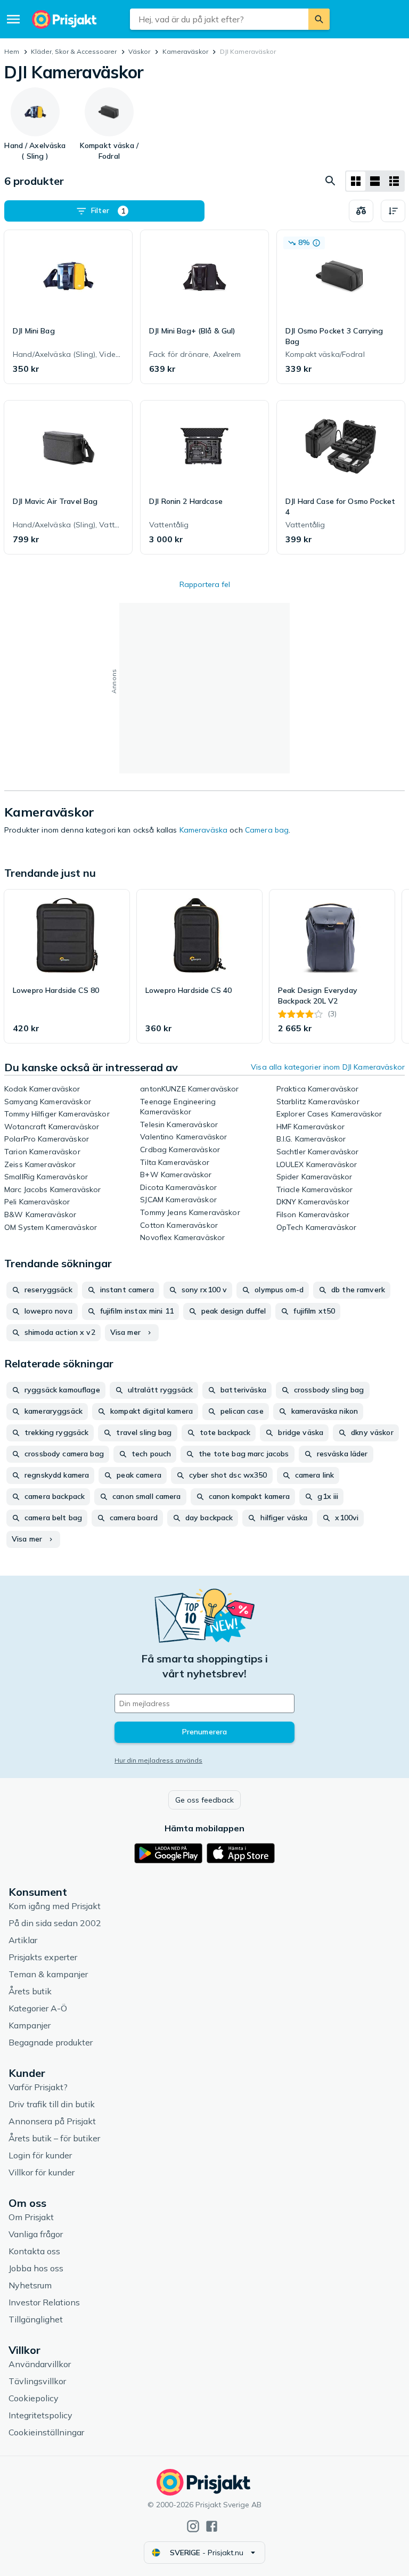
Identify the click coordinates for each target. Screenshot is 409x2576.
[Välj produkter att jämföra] (361, 211)
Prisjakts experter (43, 1957)
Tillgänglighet (36, 2319)
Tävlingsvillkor (37, 2381)
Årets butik (30, 1991)
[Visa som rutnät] (356, 181)
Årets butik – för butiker (54, 2138)
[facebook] (212, 2526)
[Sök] (319, 19)
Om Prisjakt (31, 2217)
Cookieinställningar (46, 2432)
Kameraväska (204, 830)
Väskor (139, 51)
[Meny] (13, 19)
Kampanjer (30, 2025)
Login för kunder (40, 2155)
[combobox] (219, 19)
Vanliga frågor (36, 2234)
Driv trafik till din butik (52, 2104)
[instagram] (193, 2526)
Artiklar (23, 1940)
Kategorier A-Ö (38, 2008)
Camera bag (267, 830)
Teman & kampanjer (48, 1974)
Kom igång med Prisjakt (55, 1906)
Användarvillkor (40, 2364)
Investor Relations (44, 2302)
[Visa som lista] (375, 181)
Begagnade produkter (51, 2042)
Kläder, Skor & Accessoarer (74, 51)
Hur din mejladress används (158, 1760)
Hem (12, 51)
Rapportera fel (205, 584)
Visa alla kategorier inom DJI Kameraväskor (328, 1067)
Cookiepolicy (34, 2398)
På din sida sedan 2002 (55, 1923)
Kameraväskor (185, 51)
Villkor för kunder (42, 2172)
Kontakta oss (34, 2251)
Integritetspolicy (40, 2415)
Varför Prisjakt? (38, 2087)
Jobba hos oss (36, 2268)
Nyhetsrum (30, 2285)
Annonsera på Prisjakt (52, 2121)
